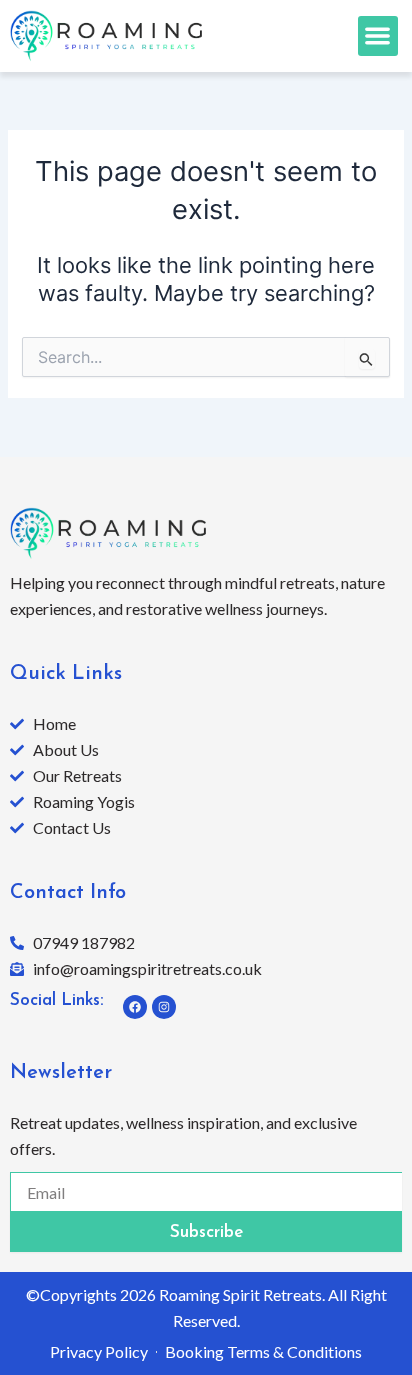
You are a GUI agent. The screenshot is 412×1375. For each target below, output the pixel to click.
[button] (378, 36)
